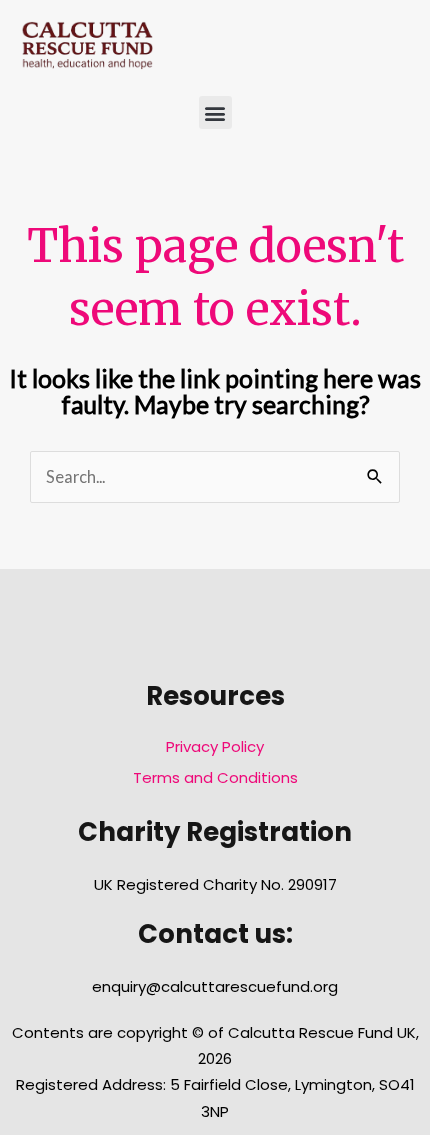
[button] (215, 112)
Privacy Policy (215, 746)
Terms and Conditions (215, 777)
